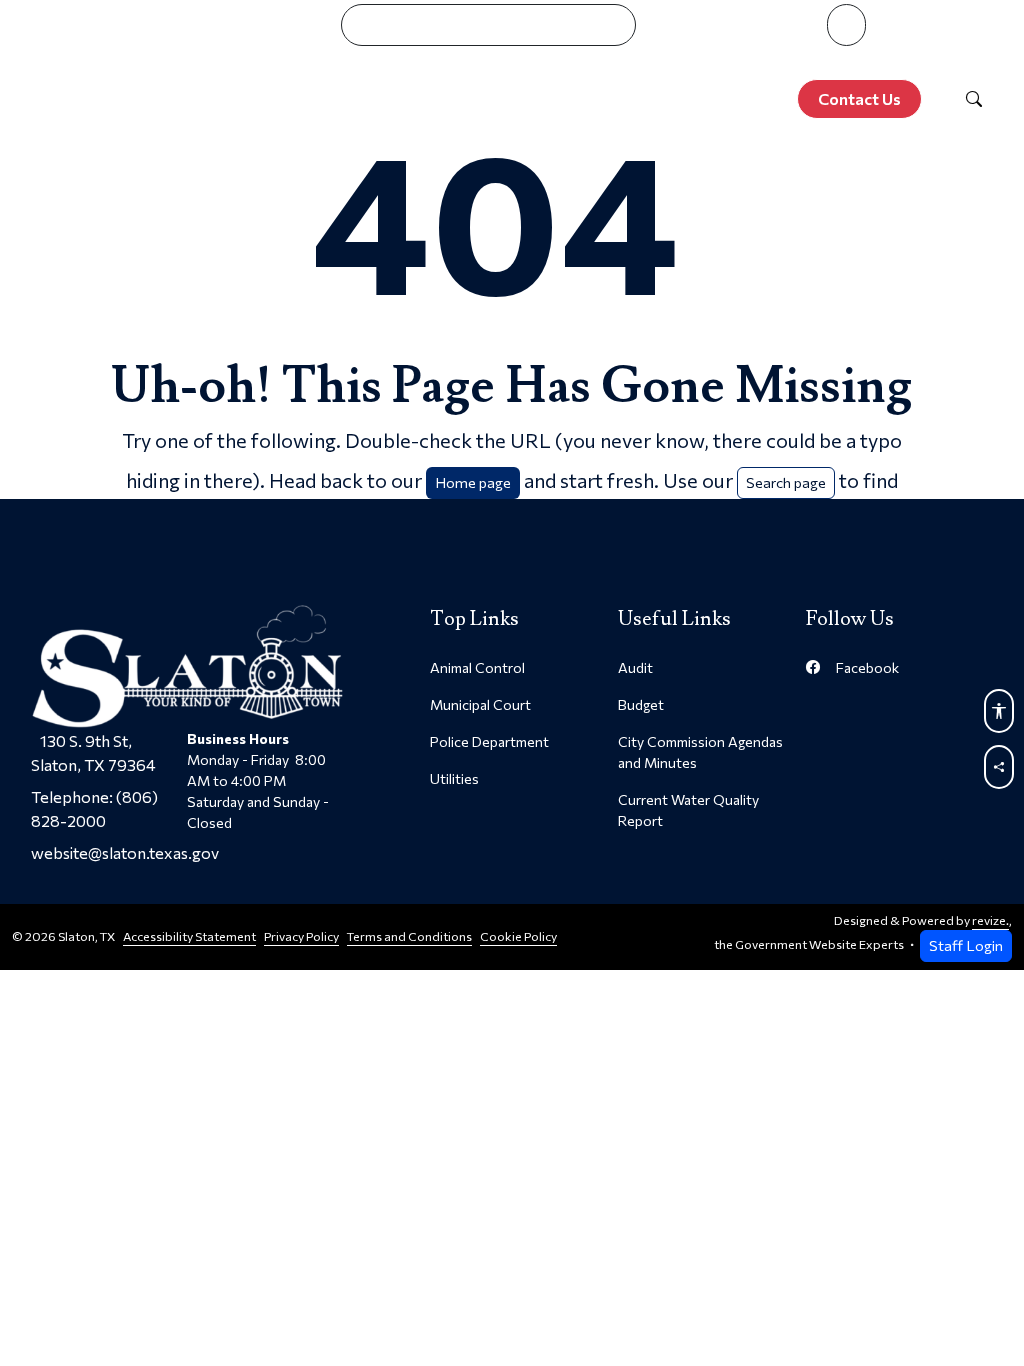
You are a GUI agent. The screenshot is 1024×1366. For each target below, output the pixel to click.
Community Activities (735, 64)
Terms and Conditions (409, 936)
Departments (538, 64)
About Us (236, 64)
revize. (990, 920)
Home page (473, 482)
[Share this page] (999, 767)
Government (378, 64)
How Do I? (917, 64)
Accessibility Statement (189, 936)
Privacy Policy (301, 936)
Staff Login (966, 945)
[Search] (974, 99)
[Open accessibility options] (999, 711)
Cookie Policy (518, 936)
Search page (786, 482)
